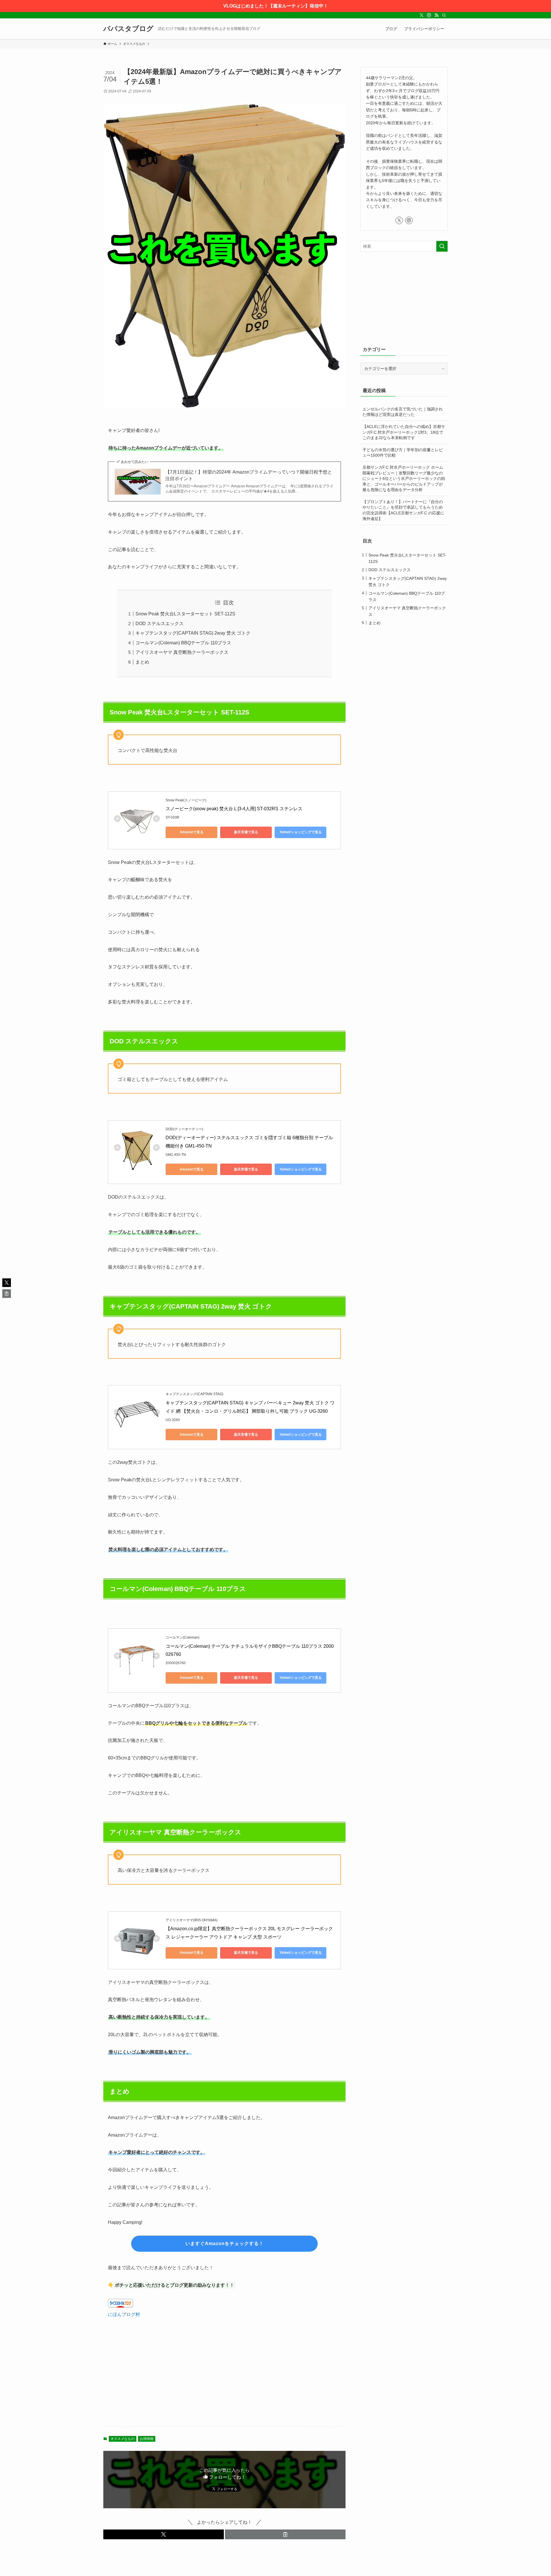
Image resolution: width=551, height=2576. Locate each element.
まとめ (142, 662)
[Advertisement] (224, 2377)
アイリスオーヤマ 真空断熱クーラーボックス (182, 652)
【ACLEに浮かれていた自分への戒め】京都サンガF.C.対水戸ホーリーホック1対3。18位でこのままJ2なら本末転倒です (404, 432)
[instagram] (429, 15)
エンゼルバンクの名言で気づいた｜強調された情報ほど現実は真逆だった (403, 412)
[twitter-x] (422, 15)
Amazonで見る (192, 832)
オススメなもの (123, 2439)
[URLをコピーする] (285, 2534)
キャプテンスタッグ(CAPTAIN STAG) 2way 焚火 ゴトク (193, 633)
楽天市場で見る (246, 832)
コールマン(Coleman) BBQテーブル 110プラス (183, 643)
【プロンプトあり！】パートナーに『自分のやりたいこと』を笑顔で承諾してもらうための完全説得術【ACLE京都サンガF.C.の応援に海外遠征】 (403, 510)
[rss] (436, 15)
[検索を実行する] (442, 246)
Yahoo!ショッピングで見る (301, 832)
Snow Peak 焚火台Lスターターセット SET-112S (185, 614)
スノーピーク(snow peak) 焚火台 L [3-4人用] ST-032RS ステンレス (234, 809)
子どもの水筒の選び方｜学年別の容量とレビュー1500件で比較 (403, 453)
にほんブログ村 (124, 2314)
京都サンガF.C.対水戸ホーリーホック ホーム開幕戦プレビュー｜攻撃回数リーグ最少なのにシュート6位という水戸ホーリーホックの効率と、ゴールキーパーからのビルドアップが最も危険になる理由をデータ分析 (404, 478)
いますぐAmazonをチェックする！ (225, 2243)
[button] (164, 2534)
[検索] (444, 15)
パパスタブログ (128, 29)
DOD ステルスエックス (160, 624)
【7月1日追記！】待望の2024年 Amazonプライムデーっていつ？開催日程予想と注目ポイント (249, 475)
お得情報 (147, 2439)
